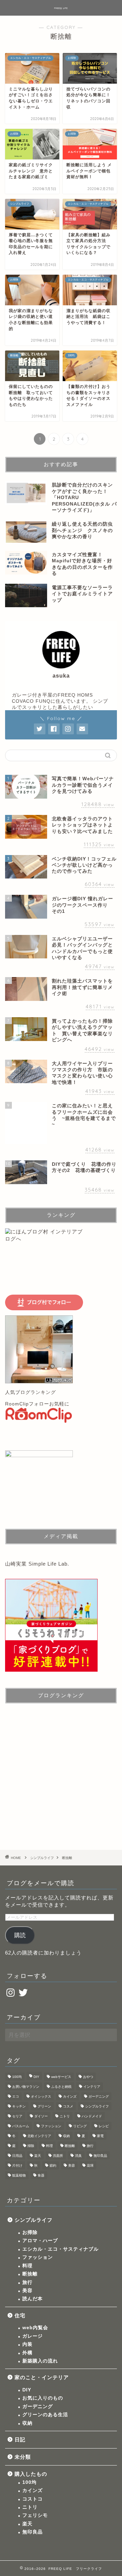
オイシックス (41, 2096)
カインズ (70, 2096)
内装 (27, 2344)
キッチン (19, 2106)
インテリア (92, 2087)
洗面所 (58, 2156)
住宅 (20, 2315)
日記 (20, 2439)
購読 (20, 1935)
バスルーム (21, 2126)
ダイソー (41, 2116)
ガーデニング (99, 2096)
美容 (72, 2165)
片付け (17, 2165)
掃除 (31, 2146)
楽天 (38, 2156)
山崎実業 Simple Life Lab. (37, 1564)
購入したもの (31, 2474)
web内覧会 (35, 2328)
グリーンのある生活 (45, 2415)
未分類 (23, 2457)
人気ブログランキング (30, 1392)
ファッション (51, 2126)
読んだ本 (33, 2299)
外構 (27, 2353)
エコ (16, 2096)
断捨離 (70, 2146)
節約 (53, 2165)
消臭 (78, 2156)
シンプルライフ (97, 2106)
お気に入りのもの (43, 2398)
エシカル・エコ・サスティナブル (60, 2249)
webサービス (61, 2077)
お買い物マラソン (26, 2087)
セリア (17, 2116)
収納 (66, 2136)
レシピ (104, 2126)
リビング (80, 2126)
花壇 (90, 2165)
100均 (17, 2077)
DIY (36, 2077)
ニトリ (65, 2116)
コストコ (33, 2499)
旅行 (90, 2146)
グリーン (44, 2106)
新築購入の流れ (40, 2361)
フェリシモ (35, 2515)
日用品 (17, 2156)
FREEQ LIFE (61, 8)
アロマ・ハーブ (40, 2241)
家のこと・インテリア (42, 2377)
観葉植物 (19, 2175)
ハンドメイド (92, 2116)
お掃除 (30, 2232)
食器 (41, 2175)
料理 (49, 2146)
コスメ (68, 2106)
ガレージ (33, 2336)
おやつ (88, 2077)
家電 (100, 2136)
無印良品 (100, 2156)
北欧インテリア (39, 2136)
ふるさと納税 (61, 2087)
